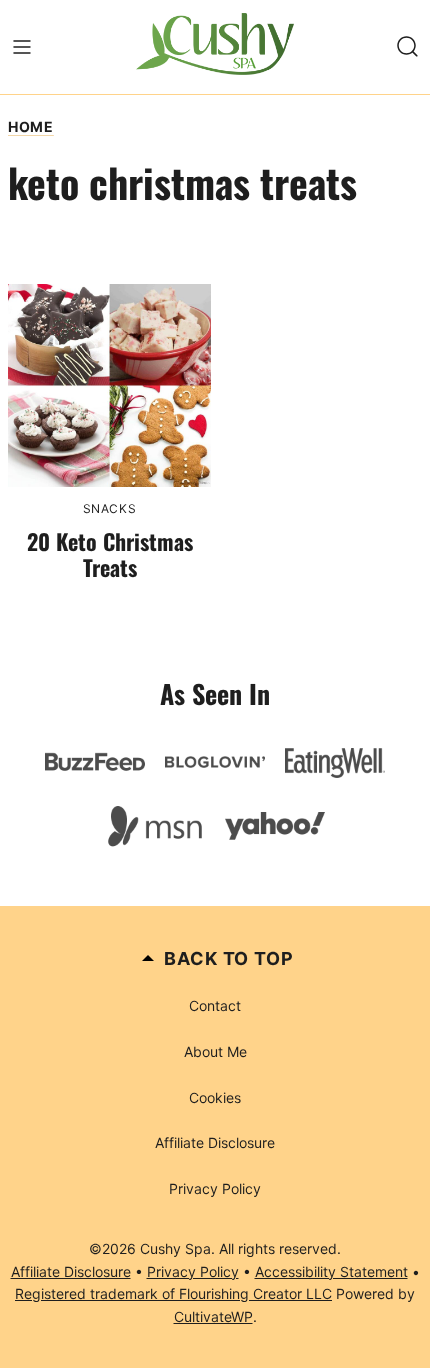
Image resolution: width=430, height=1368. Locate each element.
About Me (215, 1051)
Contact (215, 1005)
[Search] (408, 47)
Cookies (215, 1097)
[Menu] (22, 47)
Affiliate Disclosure (215, 1142)
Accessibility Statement (331, 1271)
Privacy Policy (215, 1188)
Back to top (229, 958)
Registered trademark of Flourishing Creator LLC (173, 1293)
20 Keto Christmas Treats (110, 554)
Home (31, 126)
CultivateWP (213, 1316)
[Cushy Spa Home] (215, 47)
